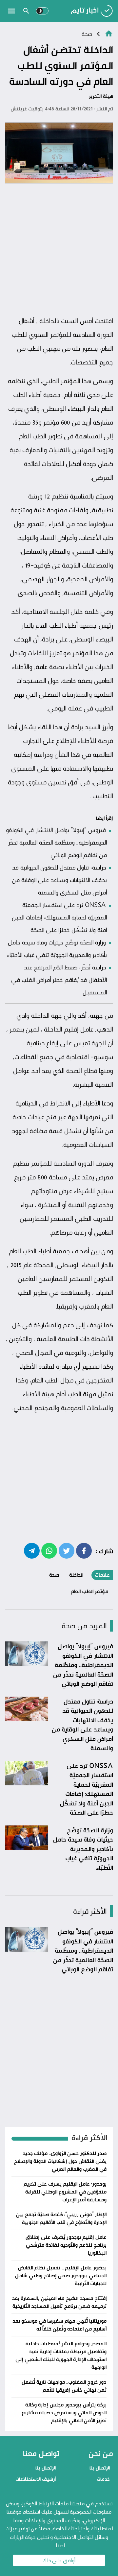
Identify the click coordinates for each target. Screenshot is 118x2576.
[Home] (109, 33)
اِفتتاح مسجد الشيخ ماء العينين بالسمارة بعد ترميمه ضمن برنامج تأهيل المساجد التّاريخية (59, 2302)
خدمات (103, 2479)
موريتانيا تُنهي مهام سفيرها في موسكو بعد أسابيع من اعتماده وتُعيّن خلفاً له (59, 2325)
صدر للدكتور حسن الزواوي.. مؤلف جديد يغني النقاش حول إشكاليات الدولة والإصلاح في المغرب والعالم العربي (60, 2161)
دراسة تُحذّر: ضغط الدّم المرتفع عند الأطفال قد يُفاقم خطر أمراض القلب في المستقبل (59, 980)
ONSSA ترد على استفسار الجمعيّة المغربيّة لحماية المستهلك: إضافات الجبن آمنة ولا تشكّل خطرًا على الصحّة (59, 917)
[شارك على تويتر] (67, 1550)
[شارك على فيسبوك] (84, 1550)
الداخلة (76, 1575)
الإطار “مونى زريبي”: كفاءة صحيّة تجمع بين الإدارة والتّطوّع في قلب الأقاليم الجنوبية (61, 2218)
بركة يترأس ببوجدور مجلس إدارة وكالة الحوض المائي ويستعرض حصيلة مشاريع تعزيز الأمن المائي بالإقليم (64, 2413)
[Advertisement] (59, 250)
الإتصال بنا (100, 2468)
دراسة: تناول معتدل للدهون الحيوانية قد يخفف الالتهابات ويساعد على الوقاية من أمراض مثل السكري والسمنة (59, 880)
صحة (87, 34)
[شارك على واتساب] (49, 1550)
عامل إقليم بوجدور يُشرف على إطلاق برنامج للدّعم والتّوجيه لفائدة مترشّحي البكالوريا (66, 2245)
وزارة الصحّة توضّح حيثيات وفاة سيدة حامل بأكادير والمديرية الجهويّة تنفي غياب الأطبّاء (83, 1849)
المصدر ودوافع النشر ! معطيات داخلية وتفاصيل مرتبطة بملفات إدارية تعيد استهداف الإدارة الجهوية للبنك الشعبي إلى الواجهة (61, 2355)
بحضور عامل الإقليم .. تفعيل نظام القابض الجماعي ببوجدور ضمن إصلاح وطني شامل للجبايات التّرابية (61, 2275)
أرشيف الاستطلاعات (36, 2479)
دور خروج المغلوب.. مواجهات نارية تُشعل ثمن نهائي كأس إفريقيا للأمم (64, 2386)
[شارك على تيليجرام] (32, 1550)
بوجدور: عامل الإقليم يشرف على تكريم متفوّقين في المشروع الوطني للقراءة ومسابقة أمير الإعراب (65, 2192)
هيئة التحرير (101, 96)
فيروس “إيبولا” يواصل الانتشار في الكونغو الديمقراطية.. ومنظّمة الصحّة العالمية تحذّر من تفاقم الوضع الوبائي (56, 842)
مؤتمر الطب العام (89, 1591)
